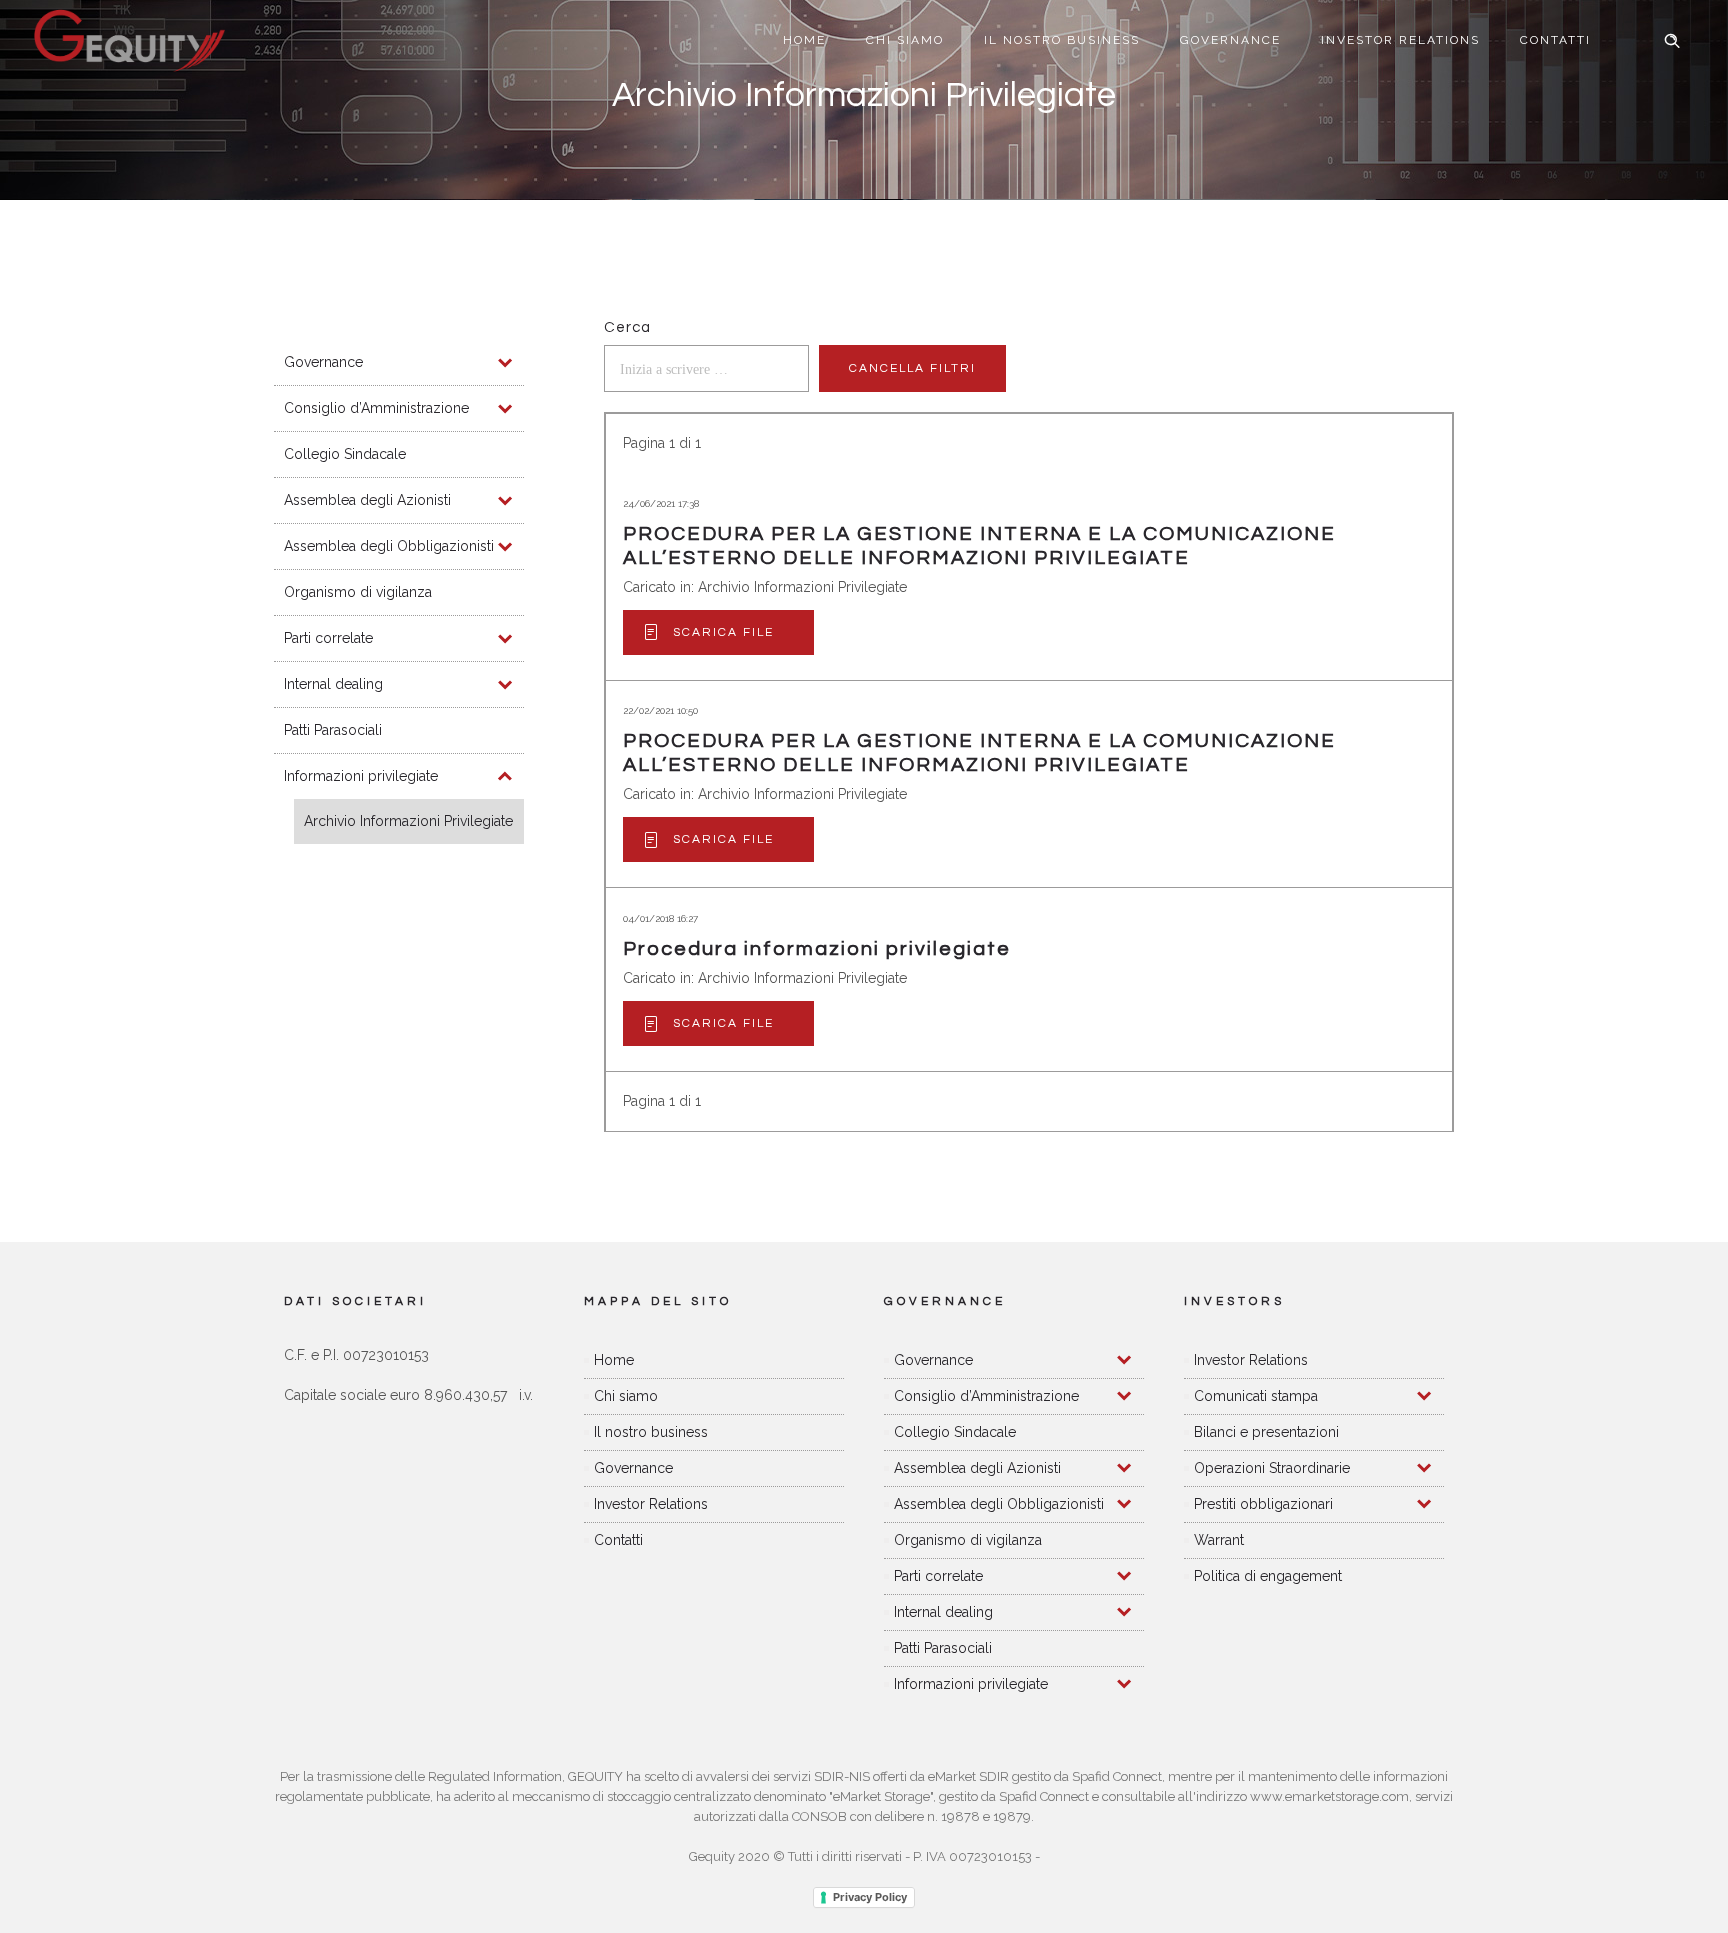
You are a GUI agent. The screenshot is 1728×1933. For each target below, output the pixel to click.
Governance (1230, 40)
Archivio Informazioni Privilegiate (408, 821)
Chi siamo (905, 40)
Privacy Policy (870, 1897)
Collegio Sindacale (345, 454)
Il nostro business (1062, 40)
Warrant (1219, 1540)
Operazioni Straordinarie (1272, 1468)
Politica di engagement (1268, 1576)
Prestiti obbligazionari (1263, 1504)
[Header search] (1672, 41)
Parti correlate (328, 638)
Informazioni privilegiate (361, 776)
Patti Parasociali (333, 730)
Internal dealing (333, 684)
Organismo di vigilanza (358, 592)
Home (804, 40)
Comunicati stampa (1256, 1396)
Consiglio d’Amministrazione (376, 408)
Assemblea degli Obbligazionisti (389, 546)
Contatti (1555, 40)
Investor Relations (1400, 40)
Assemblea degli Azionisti (367, 500)
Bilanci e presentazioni (1266, 1432)
